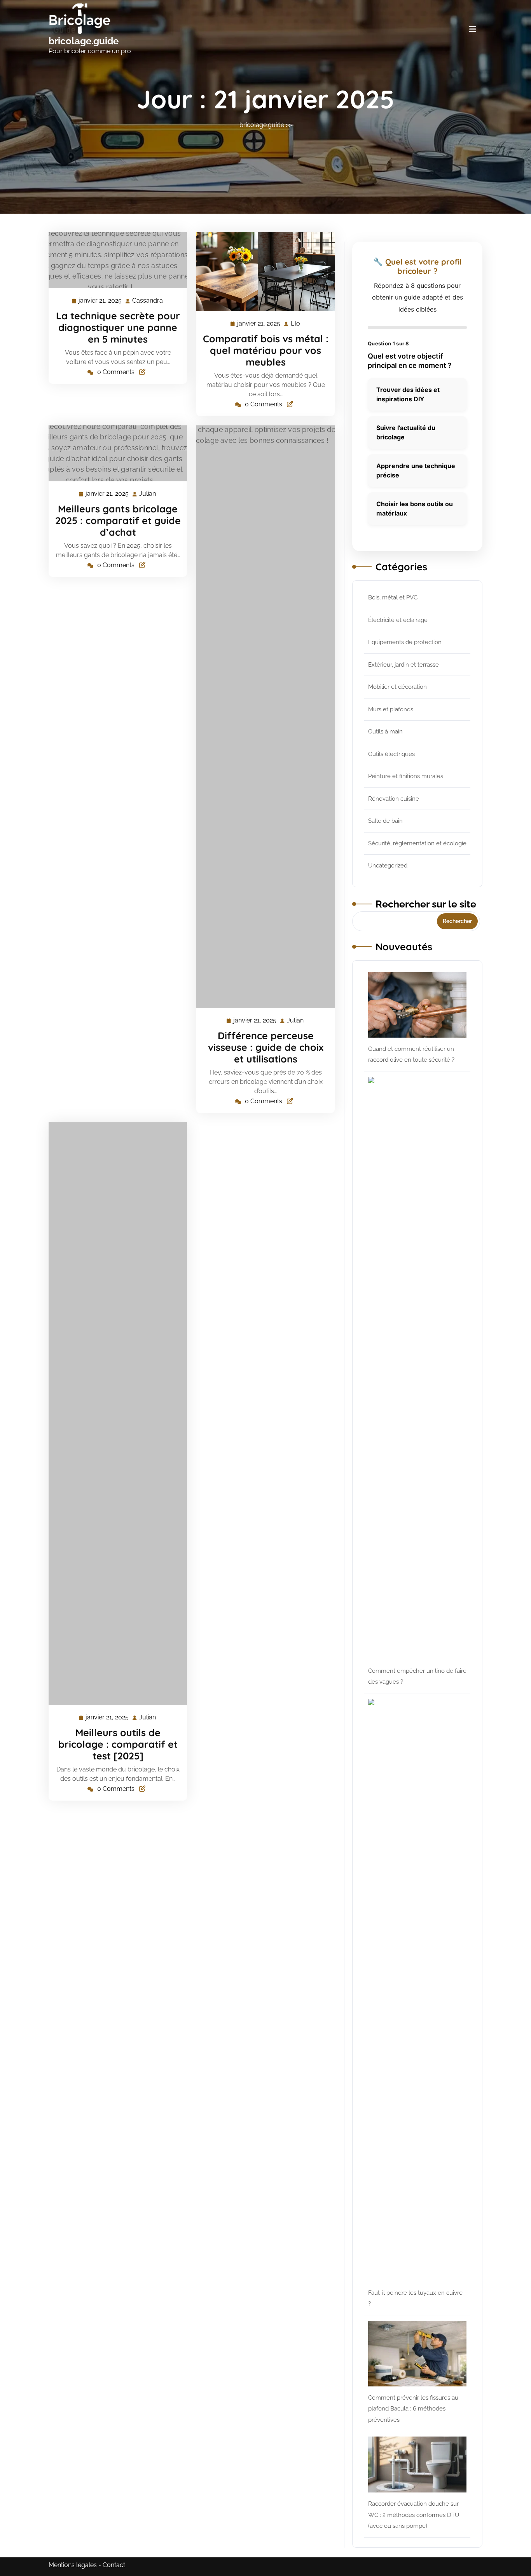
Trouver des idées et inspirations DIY (408, 394)
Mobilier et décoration (397, 687)
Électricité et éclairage (398, 620)
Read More (114, 260)
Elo (296, 324)
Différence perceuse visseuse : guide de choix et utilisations (266, 1047)
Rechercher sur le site (426, 904)
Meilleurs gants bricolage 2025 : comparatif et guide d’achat (118, 520)
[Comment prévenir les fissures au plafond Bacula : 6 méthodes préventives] (417, 2354)
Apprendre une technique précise (416, 470)
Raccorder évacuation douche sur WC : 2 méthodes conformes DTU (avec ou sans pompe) (414, 2515)
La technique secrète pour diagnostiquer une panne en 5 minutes (118, 327)
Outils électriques (391, 754)
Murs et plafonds (391, 709)
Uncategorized (388, 866)
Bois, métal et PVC (393, 597)
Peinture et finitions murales (406, 776)
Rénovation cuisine (394, 799)
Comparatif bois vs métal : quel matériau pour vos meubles (266, 350)
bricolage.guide (84, 41)
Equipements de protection (405, 642)
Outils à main (385, 732)
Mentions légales (73, 2565)
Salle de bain (385, 821)
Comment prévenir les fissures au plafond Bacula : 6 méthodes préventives (413, 2409)
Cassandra (148, 301)
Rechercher (457, 921)
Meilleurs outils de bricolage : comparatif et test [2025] (118, 1744)
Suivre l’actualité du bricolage (406, 432)
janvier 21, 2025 (100, 301)
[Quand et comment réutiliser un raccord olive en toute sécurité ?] (417, 1005)
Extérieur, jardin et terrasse (403, 665)
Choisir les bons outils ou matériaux (415, 509)
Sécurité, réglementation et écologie (417, 843)
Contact (114, 2565)
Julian (148, 494)
